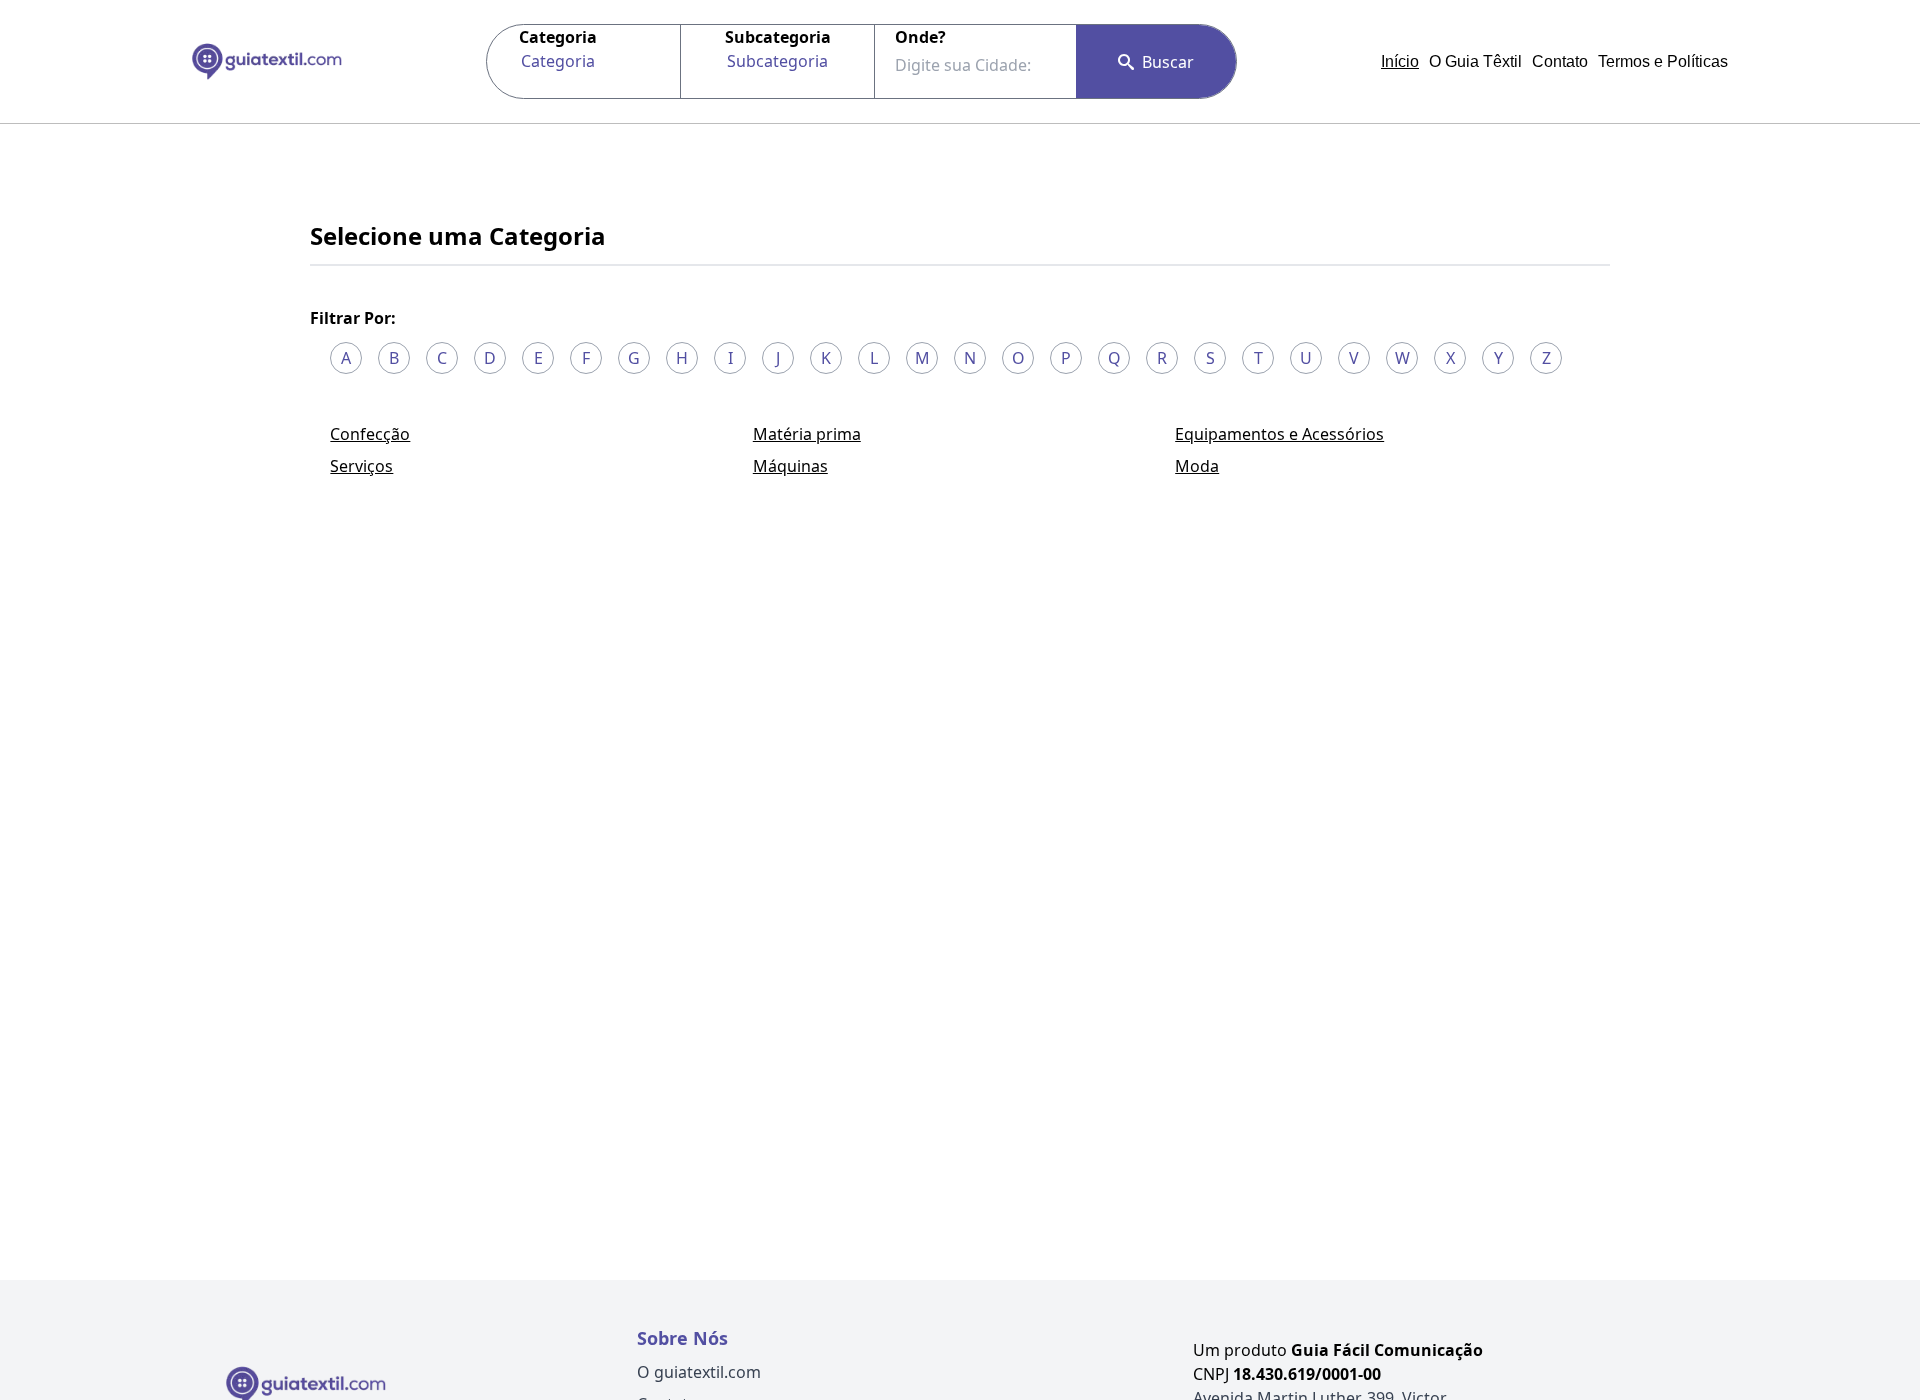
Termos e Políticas (1663, 61)
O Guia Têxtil (1475, 61)
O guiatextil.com (699, 1372)
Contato (1560, 61)
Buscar (1168, 62)
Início (1400, 61)
